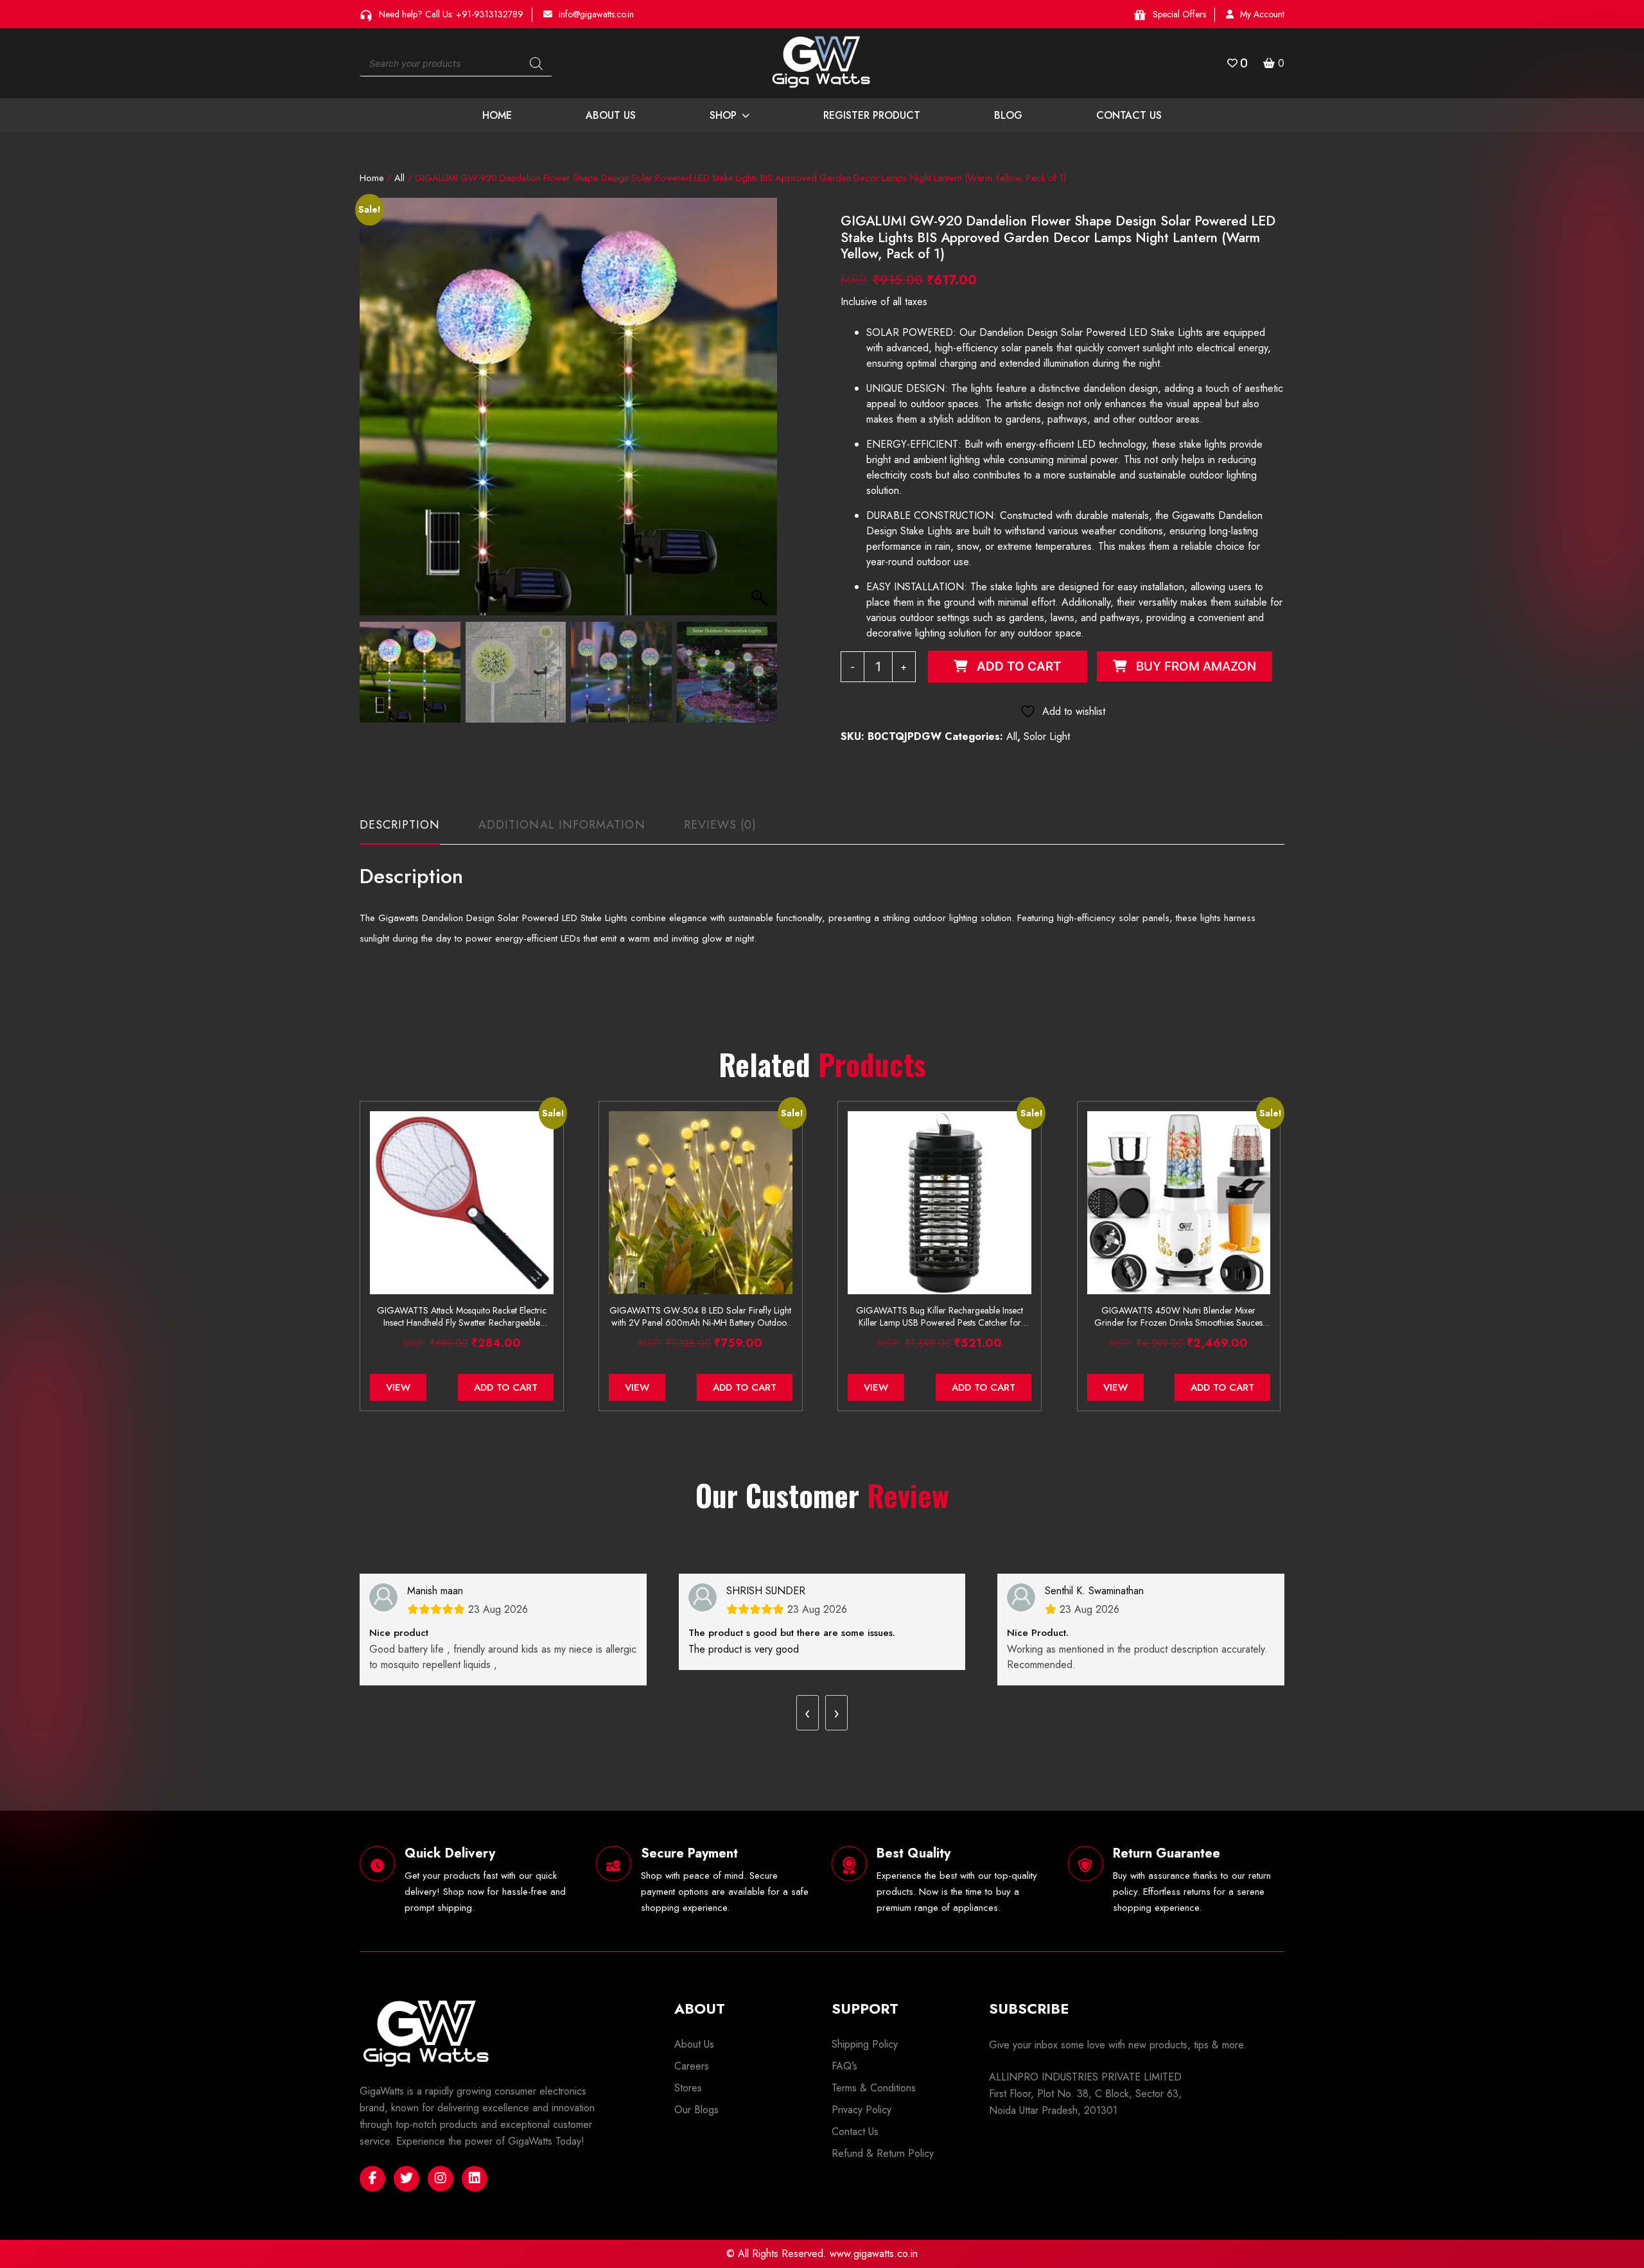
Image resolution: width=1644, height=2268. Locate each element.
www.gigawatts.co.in (874, 2254)
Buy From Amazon (1196, 666)
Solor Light (1047, 736)
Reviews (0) (721, 825)
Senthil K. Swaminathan (1094, 1591)
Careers (692, 2066)
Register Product (872, 115)
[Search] (536, 64)
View (398, 1387)
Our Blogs (696, 2110)
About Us (611, 115)
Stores (688, 2088)
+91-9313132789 (490, 14)
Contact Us (1129, 115)
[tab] (400, 831)
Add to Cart (506, 1387)
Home (497, 115)
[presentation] (808, 1713)
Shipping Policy (865, 2044)
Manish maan (435, 1591)
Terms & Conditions (874, 2088)
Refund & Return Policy (883, 2153)
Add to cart (1019, 666)
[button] (761, 413)
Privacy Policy (861, 2110)
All (399, 178)
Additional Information (562, 825)
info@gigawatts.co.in (596, 14)
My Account (1262, 14)
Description (400, 825)
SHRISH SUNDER (766, 1591)
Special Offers (1179, 14)
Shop (723, 115)
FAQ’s (844, 2066)
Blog (1008, 115)
